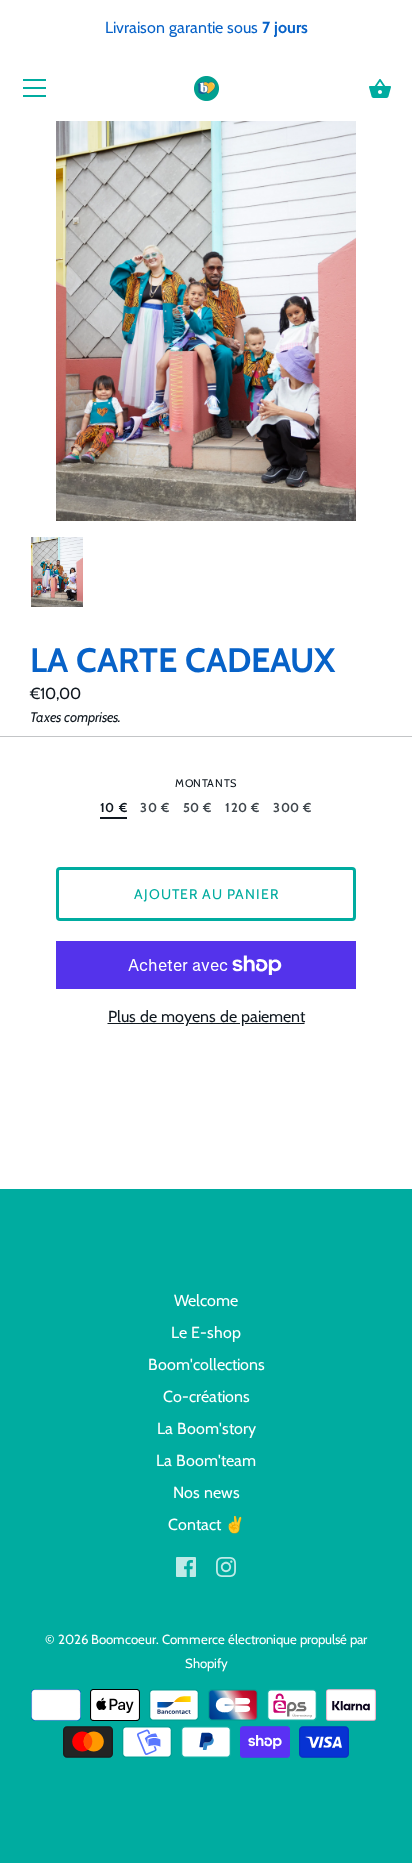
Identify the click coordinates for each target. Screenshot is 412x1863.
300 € (292, 807)
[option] (57, 575)
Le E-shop (206, 1332)
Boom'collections (206, 1364)
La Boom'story (206, 1428)
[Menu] (35, 92)
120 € (242, 807)
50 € (198, 807)
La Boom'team (206, 1460)
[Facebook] (186, 1564)
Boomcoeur (123, 1639)
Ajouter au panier (206, 894)
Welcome (206, 1300)
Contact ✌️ (206, 1524)
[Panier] (380, 89)
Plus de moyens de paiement (206, 1016)
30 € (155, 807)
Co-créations (206, 1396)
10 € (114, 807)
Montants (205, 783)
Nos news (206, 1492)
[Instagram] (226, 1564)
